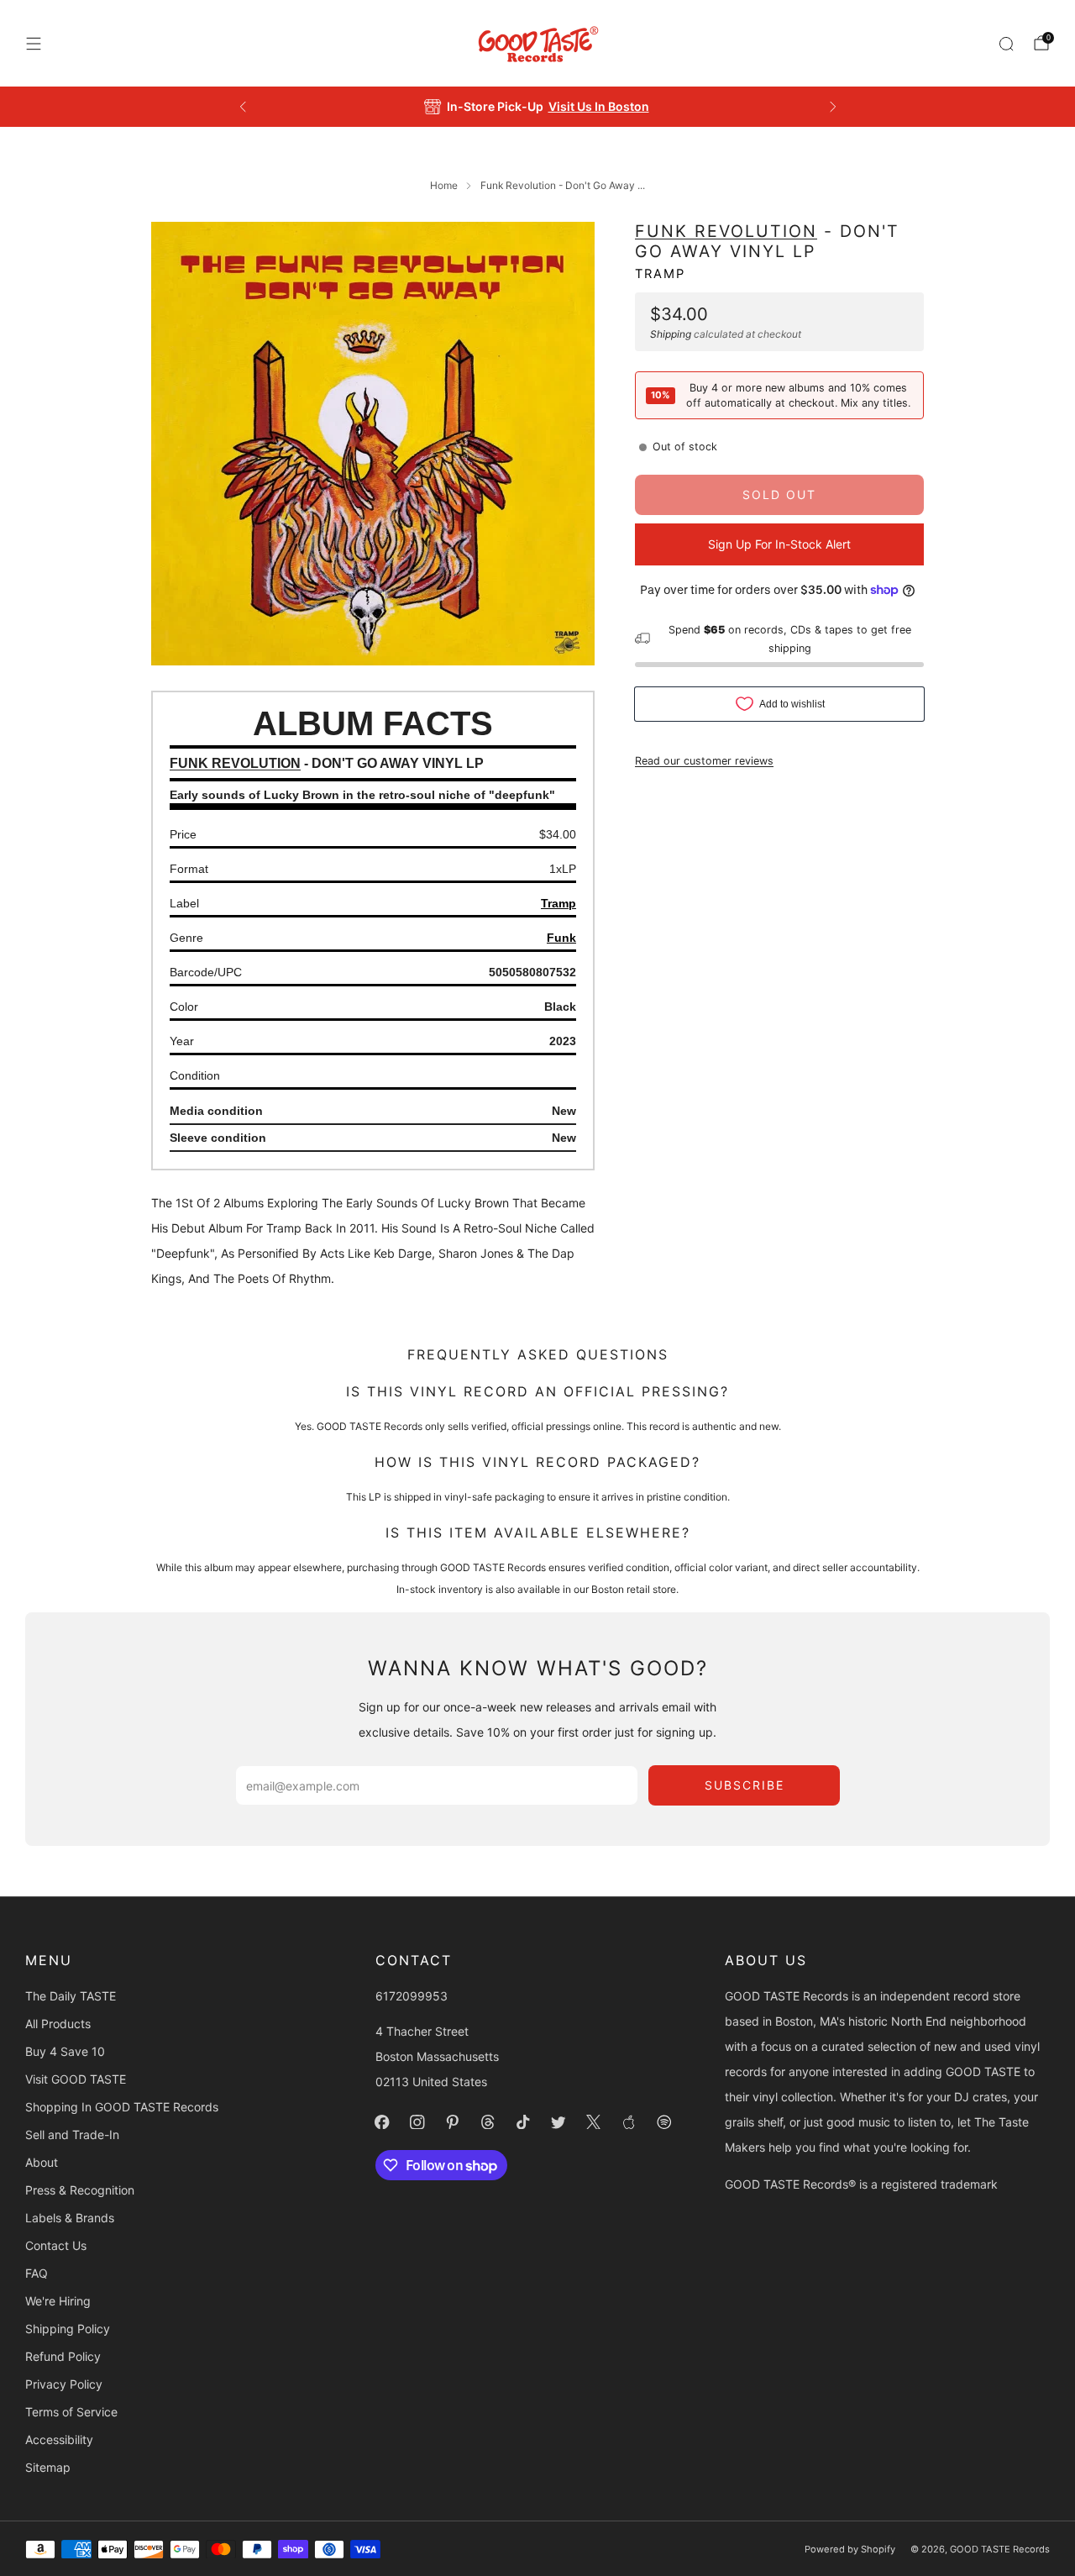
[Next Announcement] (833, 107)
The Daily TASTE (71, 1996)
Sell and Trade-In (72, 2134)
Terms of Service (71, 2412)
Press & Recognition (80, 2190)
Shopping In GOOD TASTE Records (122, 2107)
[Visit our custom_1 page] (629, 2122)
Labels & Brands (70, 2218)
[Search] (1006, 44)
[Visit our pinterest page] (453, 2122)
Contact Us (56, 2245)
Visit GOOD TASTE (76, 2079)
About (42, 2162)
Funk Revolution (726, 231)
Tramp (660, 273)
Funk (561, 938)
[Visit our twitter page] (558, 2122)
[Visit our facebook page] (382, 2122)
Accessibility (59, 2439)
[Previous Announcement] (243, 107)
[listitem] (538, 107)
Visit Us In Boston (599, 106)
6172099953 (412, 1996)
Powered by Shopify (850, 2549)
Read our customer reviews (704, 760)
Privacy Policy (64, 2384)
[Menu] (34, 44)
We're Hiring (58, 2301)
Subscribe (745, 1785)
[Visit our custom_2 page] (664, 2122)
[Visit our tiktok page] (523, 2122)
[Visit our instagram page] (417, 2122)
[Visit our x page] (594, 2122)
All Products (58, 2024)
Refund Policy (63, 2356)
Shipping (671, 333)
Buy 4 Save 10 (65, 2051)
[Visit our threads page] (488, 2122)
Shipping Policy (68, 2329)
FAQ (37, 2273)
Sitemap (48, 2467)
